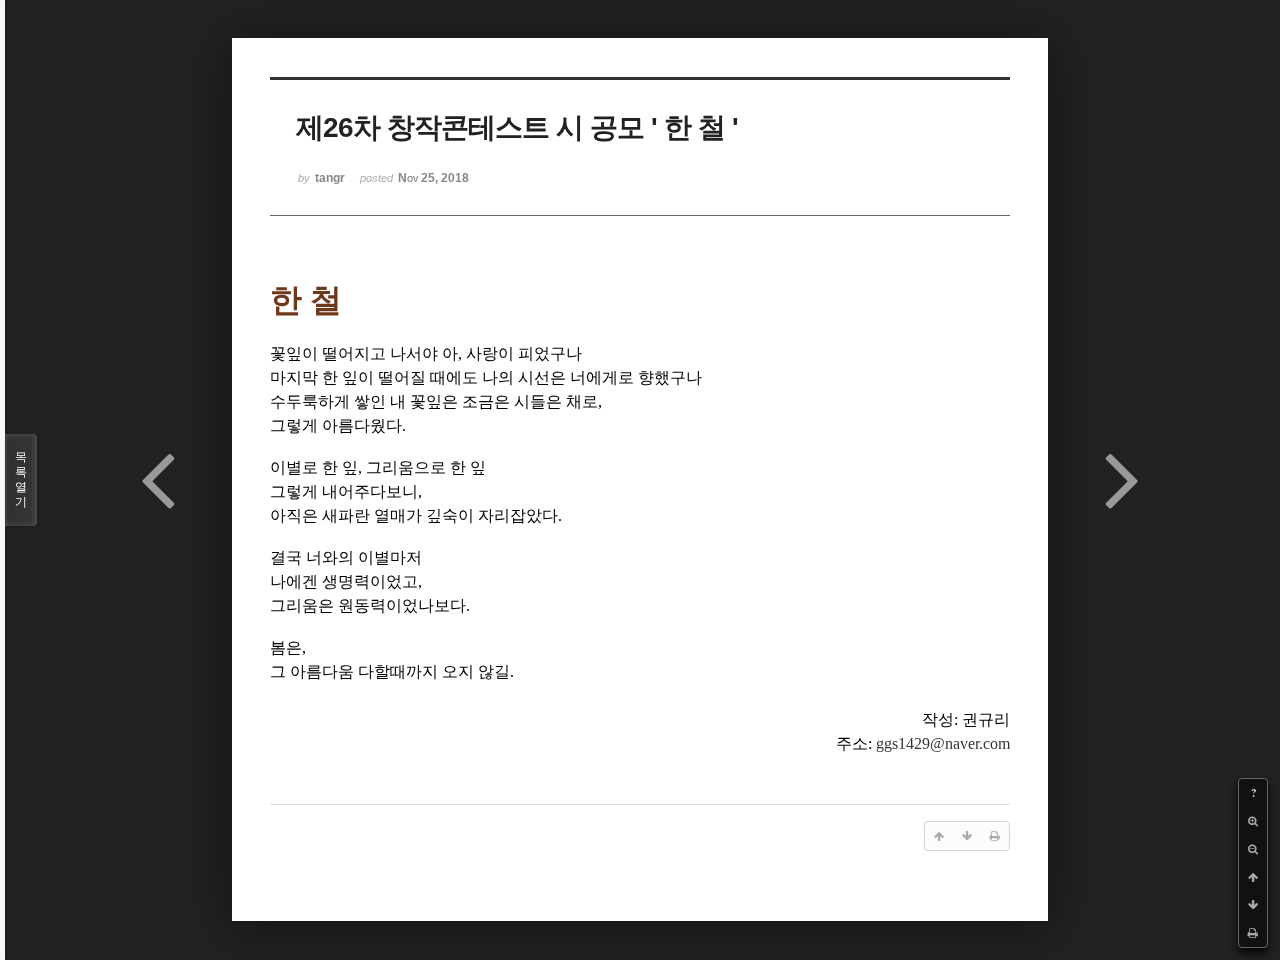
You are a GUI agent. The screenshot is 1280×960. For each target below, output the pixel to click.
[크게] (1253, 821)
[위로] (1253, 877)
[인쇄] (1253, 933)
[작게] (1253, 849)
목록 (21, 479)
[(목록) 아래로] (1253, 905)
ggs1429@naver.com (943, 743)
